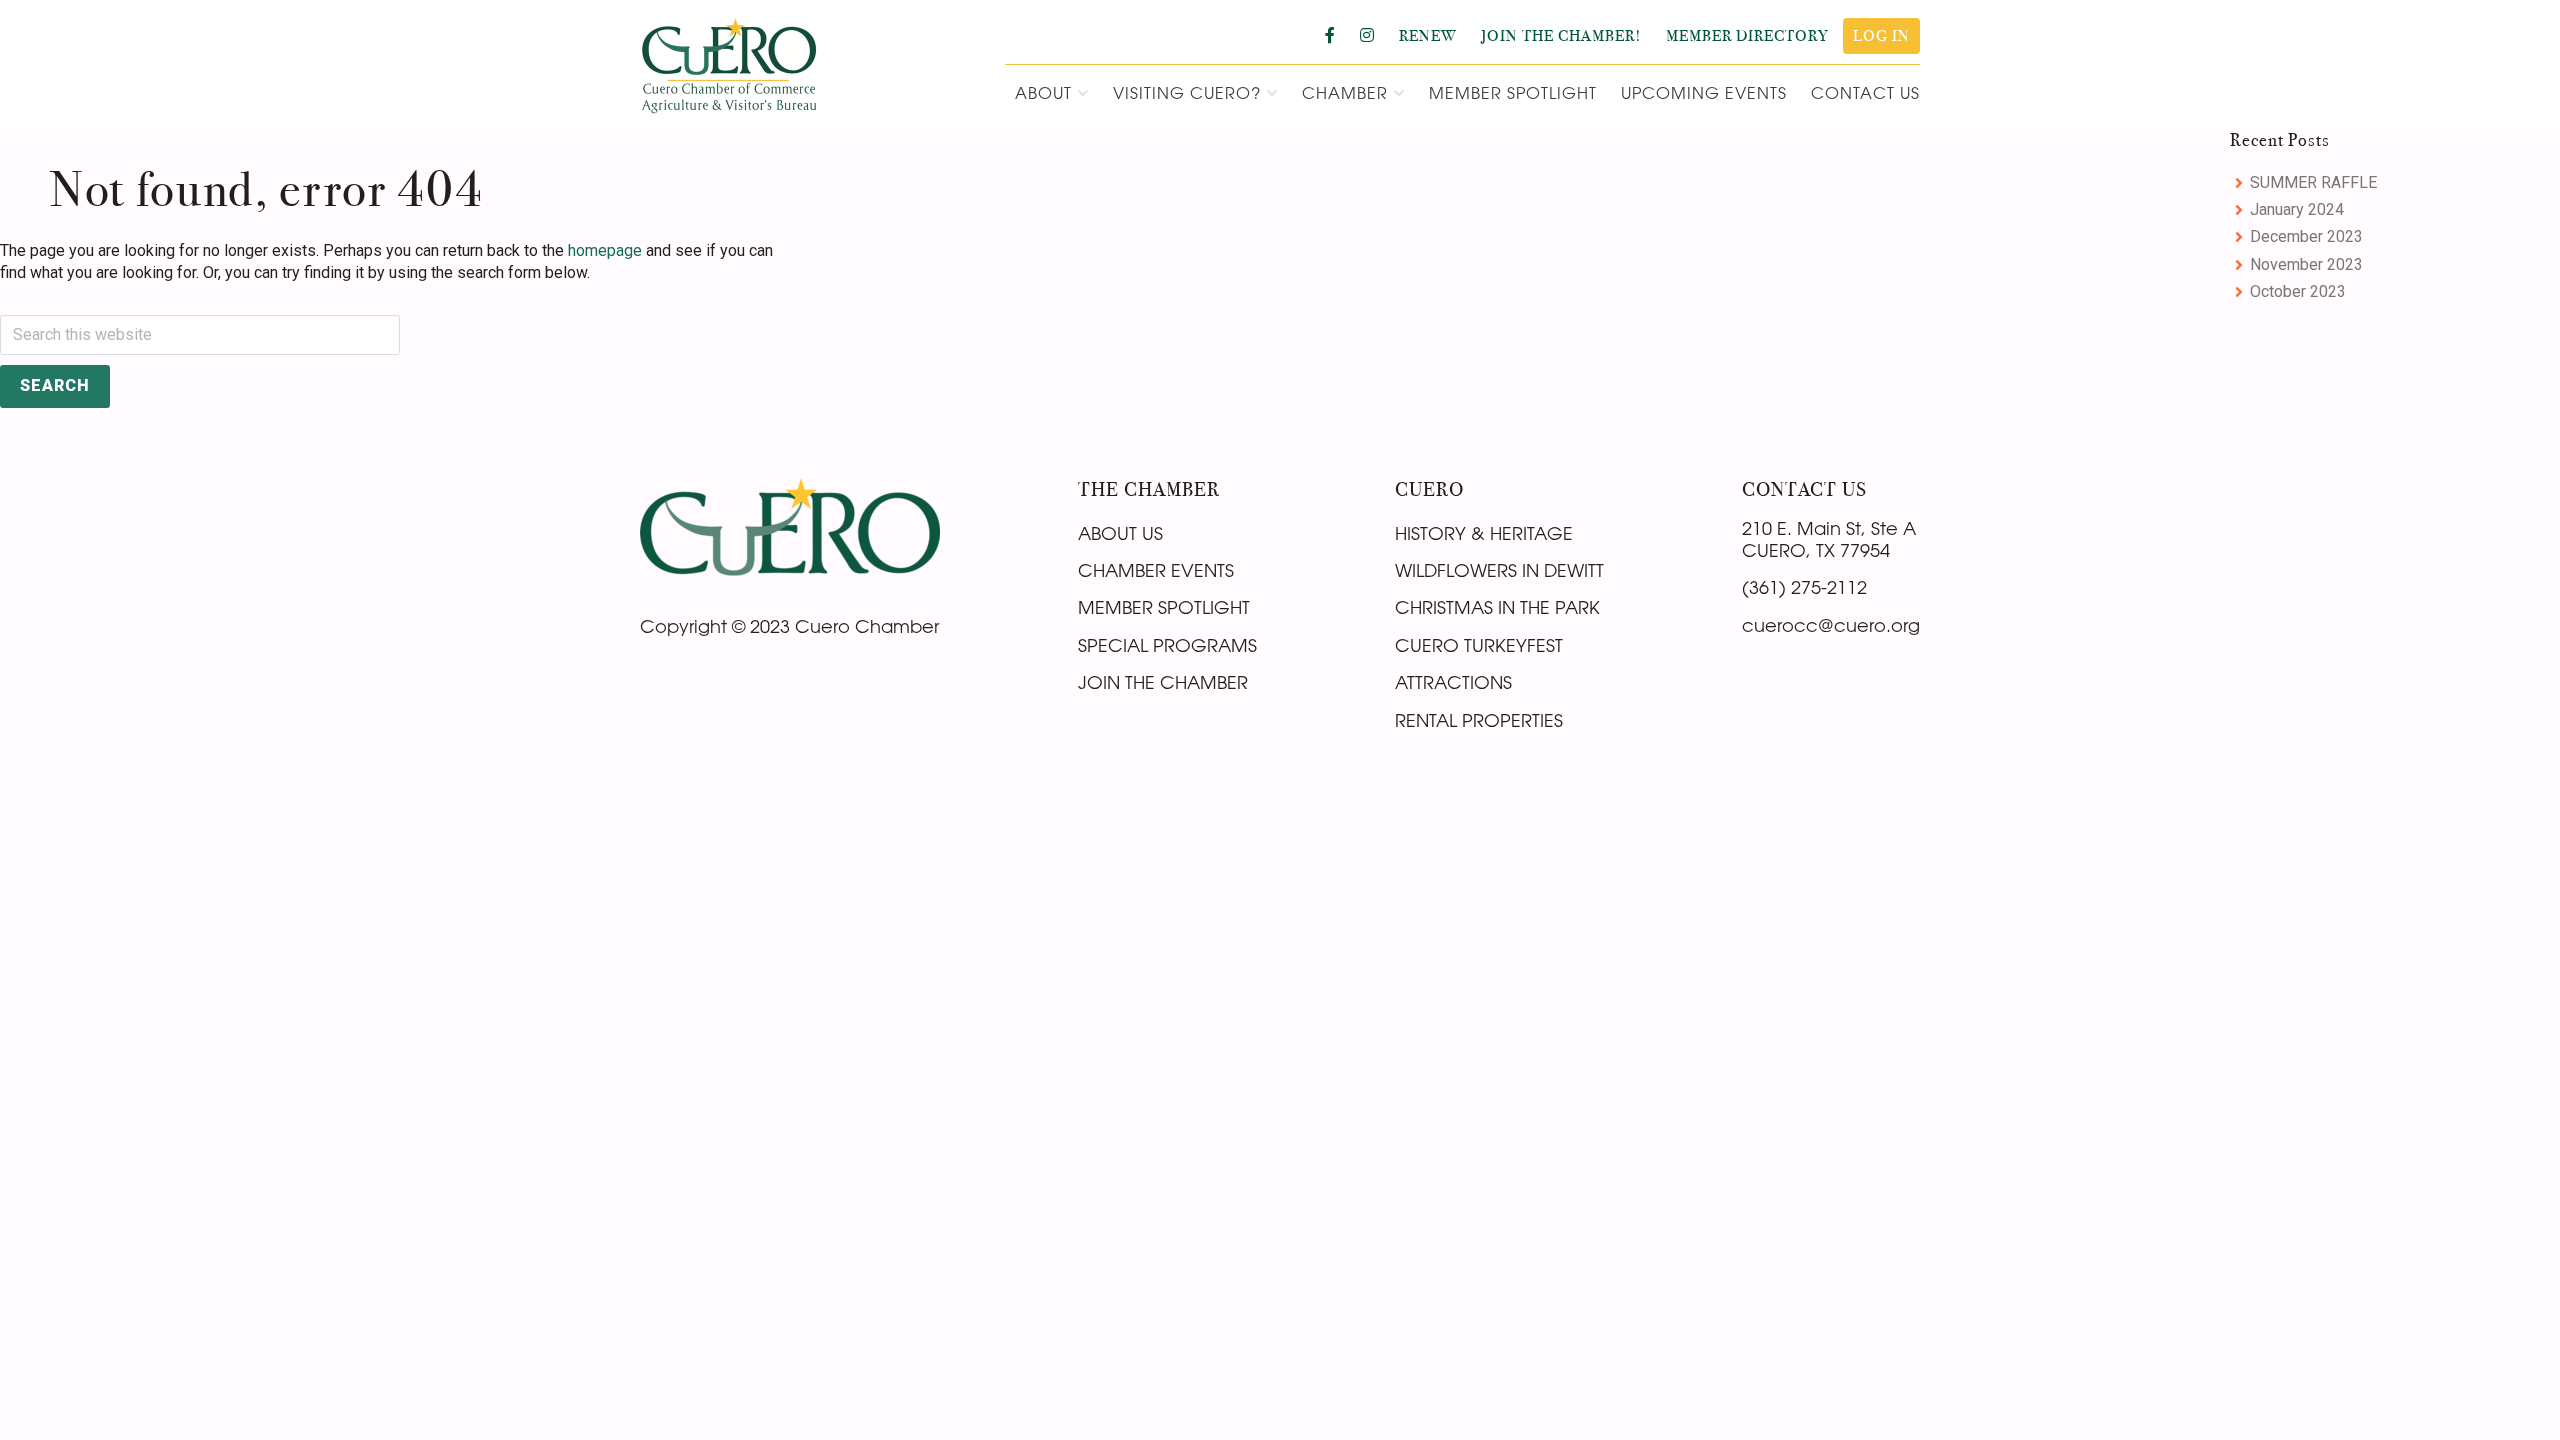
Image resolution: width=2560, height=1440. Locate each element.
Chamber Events (1156, 570)
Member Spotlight (1164, 607)
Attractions (1453, 682)
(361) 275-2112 (1804, 587)
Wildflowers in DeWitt (1499, 570)
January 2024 (2297, 209)
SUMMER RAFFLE (2313, 182)
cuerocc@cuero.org (1831, 625)
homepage (605, 250)
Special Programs (1167, 645)
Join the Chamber (1163, 682)
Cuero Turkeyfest (1479, 645)
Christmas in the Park (1497, 607)
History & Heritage (1484, 533)
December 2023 (2306, 236)
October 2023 (2298, 291)
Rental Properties (1479, 720)
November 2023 (2306, 264)
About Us (1120, 533)
